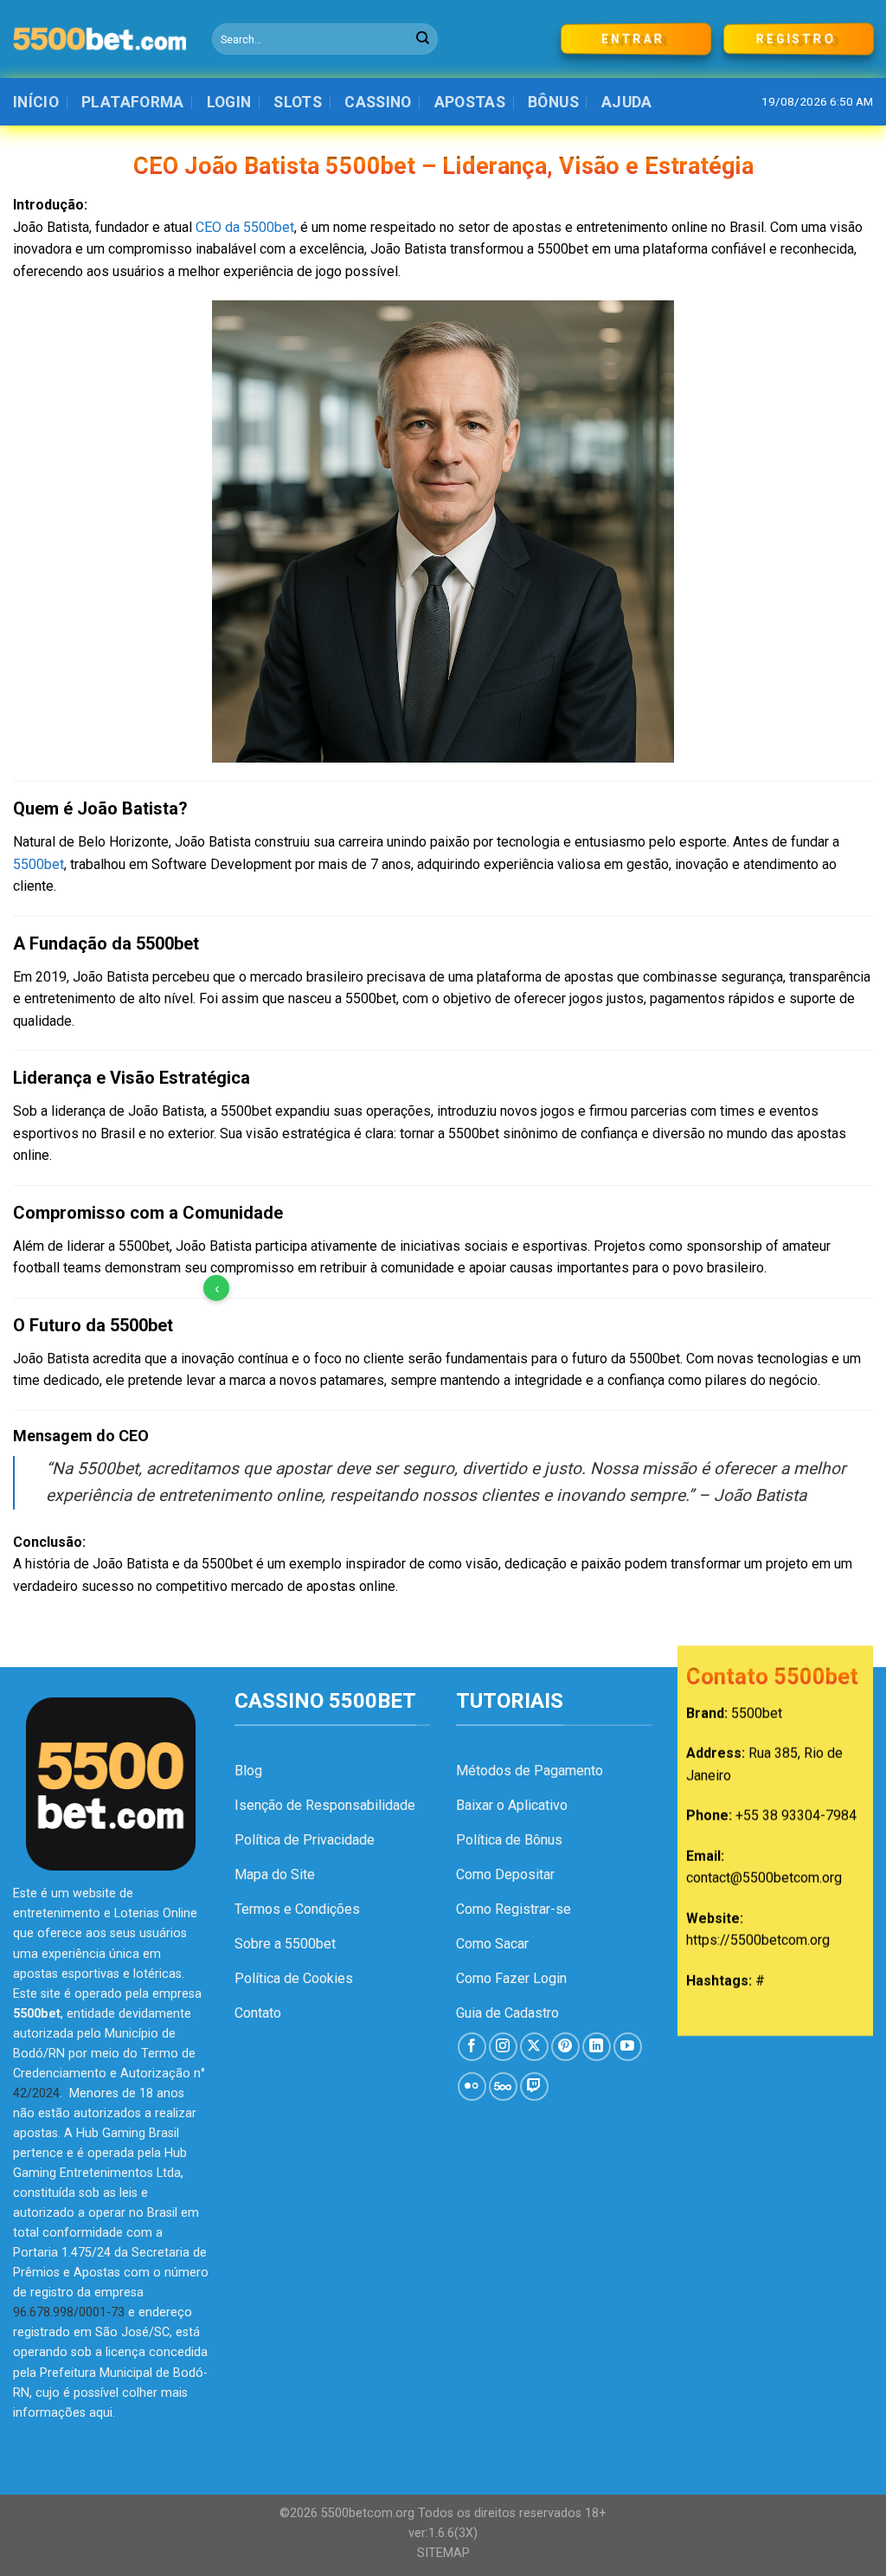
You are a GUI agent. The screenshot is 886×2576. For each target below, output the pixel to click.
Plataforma (133, 102)
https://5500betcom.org (758, 1941)
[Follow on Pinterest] (565, 2047)
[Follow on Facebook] (472, 2047)
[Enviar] (423, 39)
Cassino (378, 102)
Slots (298, 102)
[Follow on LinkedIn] (597, 2047)
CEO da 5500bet (245, 227)
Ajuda (627, 102)
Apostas (470, 102)
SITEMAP (443, 2553)
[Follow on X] (534, 2047)
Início (36, 102)
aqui (101, 2413)
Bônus (553, 102)
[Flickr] (472, 2087)
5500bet (39, 864)
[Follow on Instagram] (503, 2047)
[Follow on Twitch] (534, 2087)
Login (229, 102)
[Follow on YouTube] (628, 2047)
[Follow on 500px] (503, 2087)
